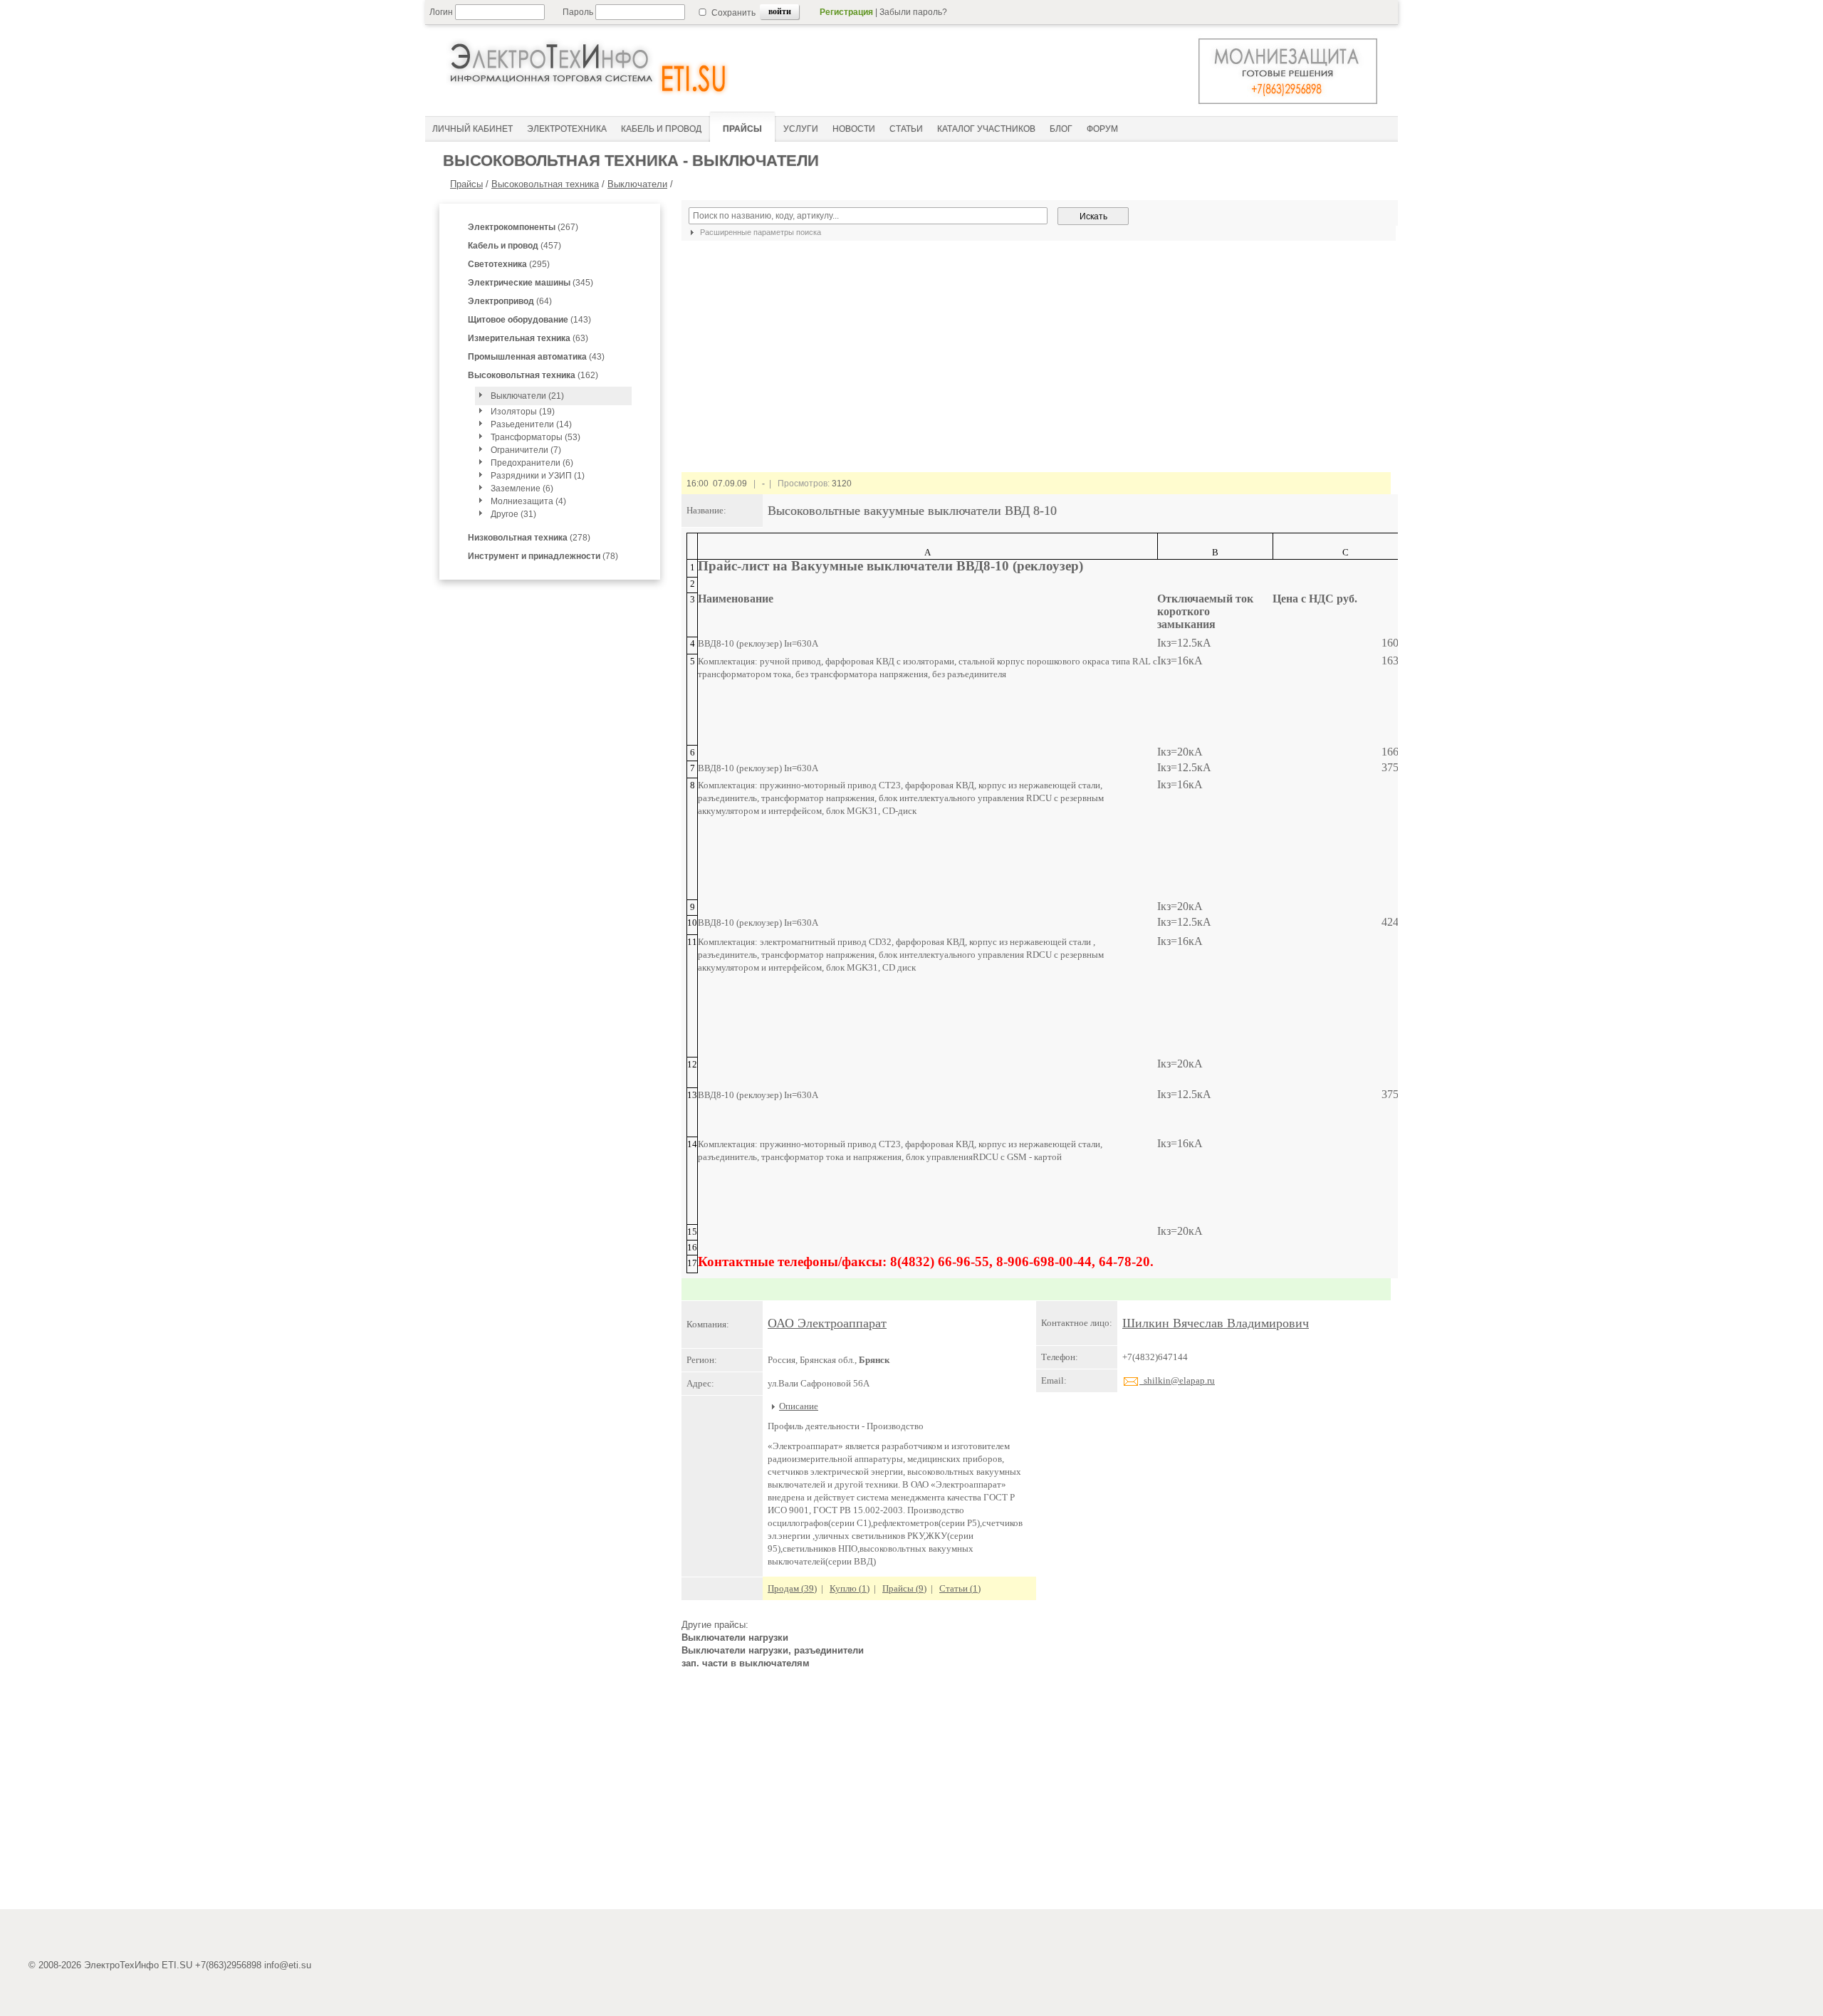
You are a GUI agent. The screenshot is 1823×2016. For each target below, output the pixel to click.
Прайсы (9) (904, 1588)
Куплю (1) (850, 1588)
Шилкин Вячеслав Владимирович (1216, 1323)
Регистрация (846, 12)
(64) (510, 301)
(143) (529, 320)
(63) (528, 338)
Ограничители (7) (526, 450)
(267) (523, 227)
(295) (509, 264)
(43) (536, 357)
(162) (533, 375)
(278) (529, 538)
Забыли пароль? (913, 12)
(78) (543, 556)
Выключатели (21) (527, 396)
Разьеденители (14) (531, 424)
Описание (799, 1406)
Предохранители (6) (532, 463)
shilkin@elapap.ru (1177, 1380)
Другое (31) (513, 514)
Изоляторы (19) (523, 412)
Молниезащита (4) (528, 501)
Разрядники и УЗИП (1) (538, 476)
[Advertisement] (1036, 1795)
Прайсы (466, 184)
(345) (531, 283)
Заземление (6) (522, 489)
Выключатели (637, 184)
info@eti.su (288, 1965)
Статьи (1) (960, 1588)
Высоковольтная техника (545, 184)
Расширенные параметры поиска (759, 232)
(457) (514, 246)
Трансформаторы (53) (536, 437)
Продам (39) (792, 1588)
